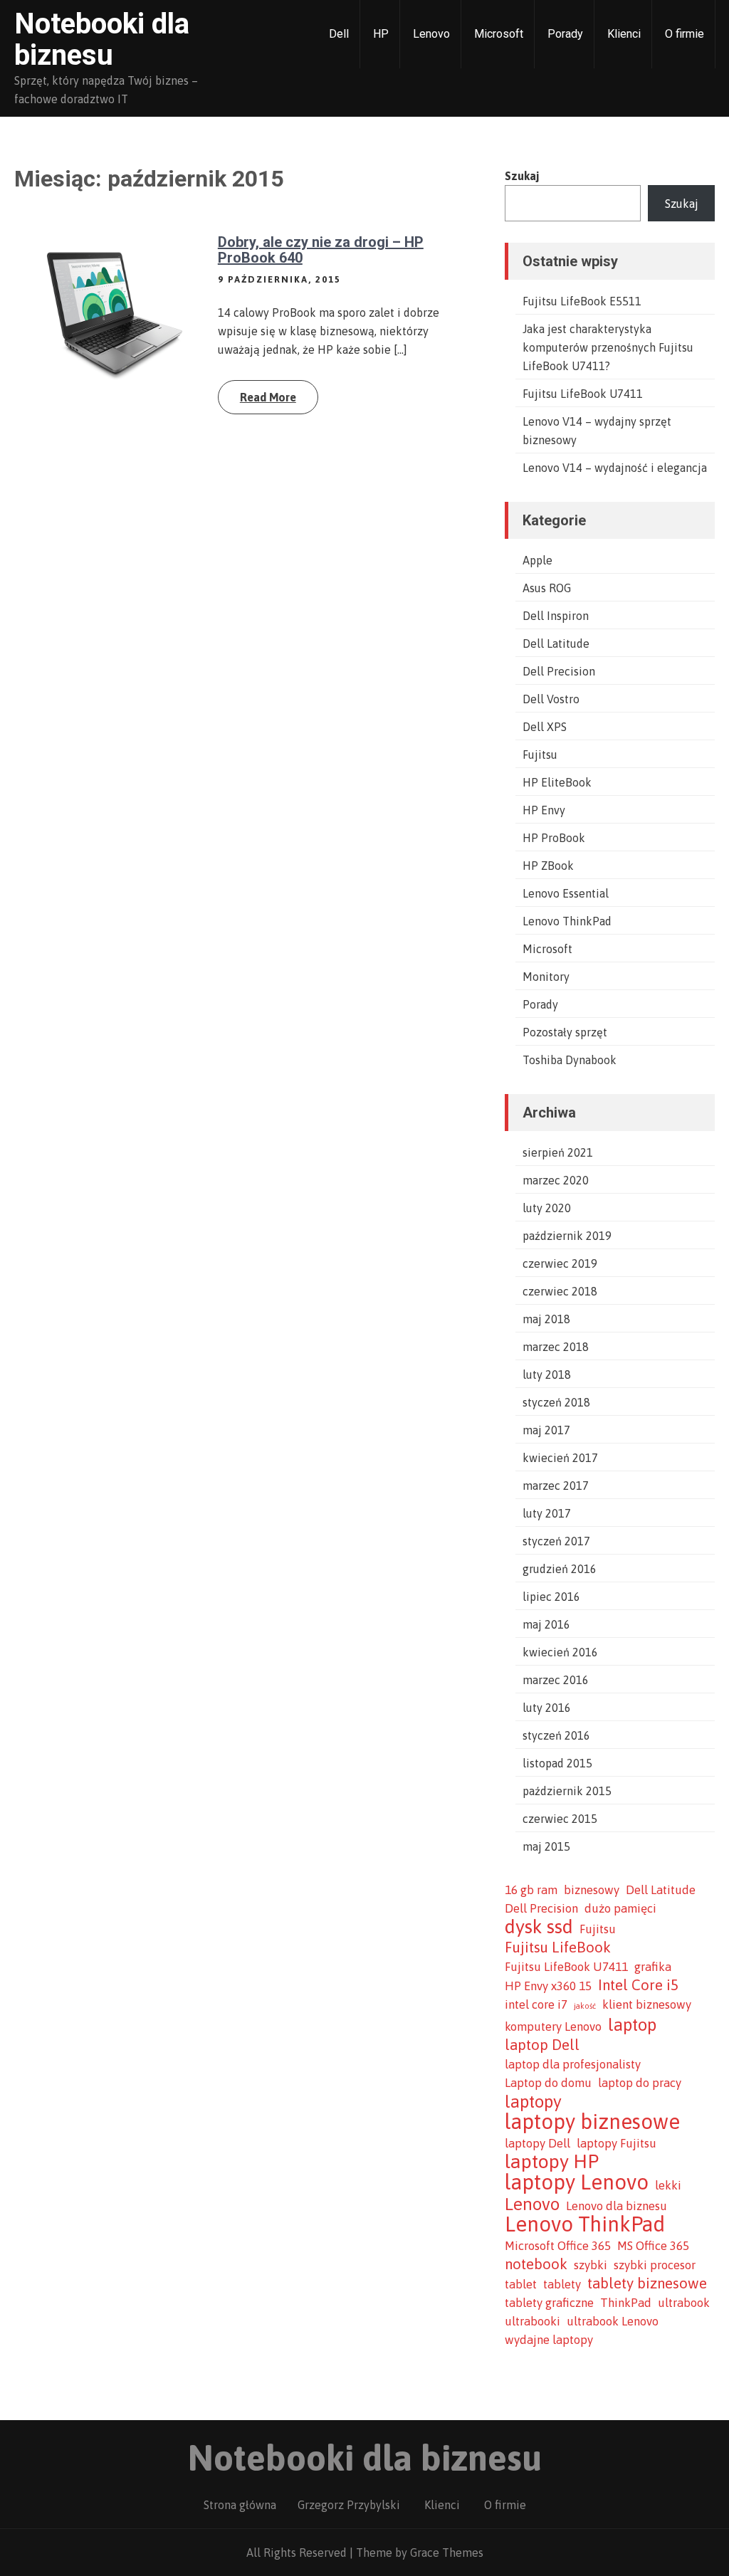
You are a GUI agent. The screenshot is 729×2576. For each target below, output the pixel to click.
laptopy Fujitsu (617, 2143)
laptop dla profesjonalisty (573, 2064)
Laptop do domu (548, 2083)
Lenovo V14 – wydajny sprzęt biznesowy (597, 431)
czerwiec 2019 (560, 1263)
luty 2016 (547, 1708)
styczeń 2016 (556, 1735)
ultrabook (684, 2303)
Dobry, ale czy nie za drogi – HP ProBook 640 (321, 250)
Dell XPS (545, 727)
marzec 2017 (556, 1486)
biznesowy (592, 1890)
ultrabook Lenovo (613, 2321)
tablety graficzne (549, 2303)
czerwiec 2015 (560, 1819)
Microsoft (499, 34)
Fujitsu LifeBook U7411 (583, 394)
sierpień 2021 (558, 1152)
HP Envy (544, 810)
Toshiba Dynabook (570, 1060)
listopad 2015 (557, 1763)
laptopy (533, 2101)
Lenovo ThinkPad (567, 921)
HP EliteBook (557, 782)
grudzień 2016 (560, 1569)
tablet (521, 2284)
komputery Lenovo (553, 2026)
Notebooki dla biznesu (102, 40)
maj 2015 (546, 1846)
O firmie (685, 34)
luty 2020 (547, 1208)
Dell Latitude (556, 643)
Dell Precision (559, 671)
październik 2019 (567, 1236)
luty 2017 (547, 1513)
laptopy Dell (537, 2143)
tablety (562, 2284)
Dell (339, 34)
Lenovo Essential (566, 893)
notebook (536, 2264)
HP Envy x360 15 (548, 1986)
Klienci (624, 34)
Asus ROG (547, 588)
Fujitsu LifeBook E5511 (582, 301)
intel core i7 (536, 2004)
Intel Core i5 (638, 1985)
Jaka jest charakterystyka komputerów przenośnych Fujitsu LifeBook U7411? (608, 347)
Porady (565, 34)
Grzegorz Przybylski (349, 2505)
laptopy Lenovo (577, 2182)
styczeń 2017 (556, 1541)
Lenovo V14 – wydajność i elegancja (615, 468)
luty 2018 (547, 1374)
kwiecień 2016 (560, 1652)
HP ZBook (548, 866)
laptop (632, 2024)
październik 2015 (567, 1791)
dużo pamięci (620, 1908)
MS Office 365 (653, 2246)
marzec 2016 (556, 1680)
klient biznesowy (647, 2004)
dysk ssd (539, 1927)
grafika (653, 1967)
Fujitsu (540, 755)
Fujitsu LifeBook (558, 1947)
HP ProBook (554, 838)
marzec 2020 (556, 1180)
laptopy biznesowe (592, 2122)
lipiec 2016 (551, 1597)
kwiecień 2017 (560, 1458)
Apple (537, 560)
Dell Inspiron (556, 616)
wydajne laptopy (549, 2340)
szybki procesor (655, 2265)
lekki (668, 2185)
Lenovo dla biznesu (617, 2206)
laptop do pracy (640, 2083)
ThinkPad (626, 2303)
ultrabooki (533, 2321)
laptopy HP (552, 2162)
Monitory (546, 977)
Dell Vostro (551, 699)
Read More (268, 397)
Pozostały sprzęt (565, 1032)
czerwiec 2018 (560, 1291)
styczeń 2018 (556, 1402)
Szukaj (522, 176)
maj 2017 (546, 1430)
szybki (591, 2265)
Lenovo (431, 34)
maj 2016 (546, 1624)
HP (381, 34)
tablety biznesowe (647, 2283)
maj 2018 (546, 1319)
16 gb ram (531, 1890)
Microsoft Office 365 (558, 2246)
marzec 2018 (556, 1347)
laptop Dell (542, 2045)
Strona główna (240, 2505)
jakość (585, 2006)
